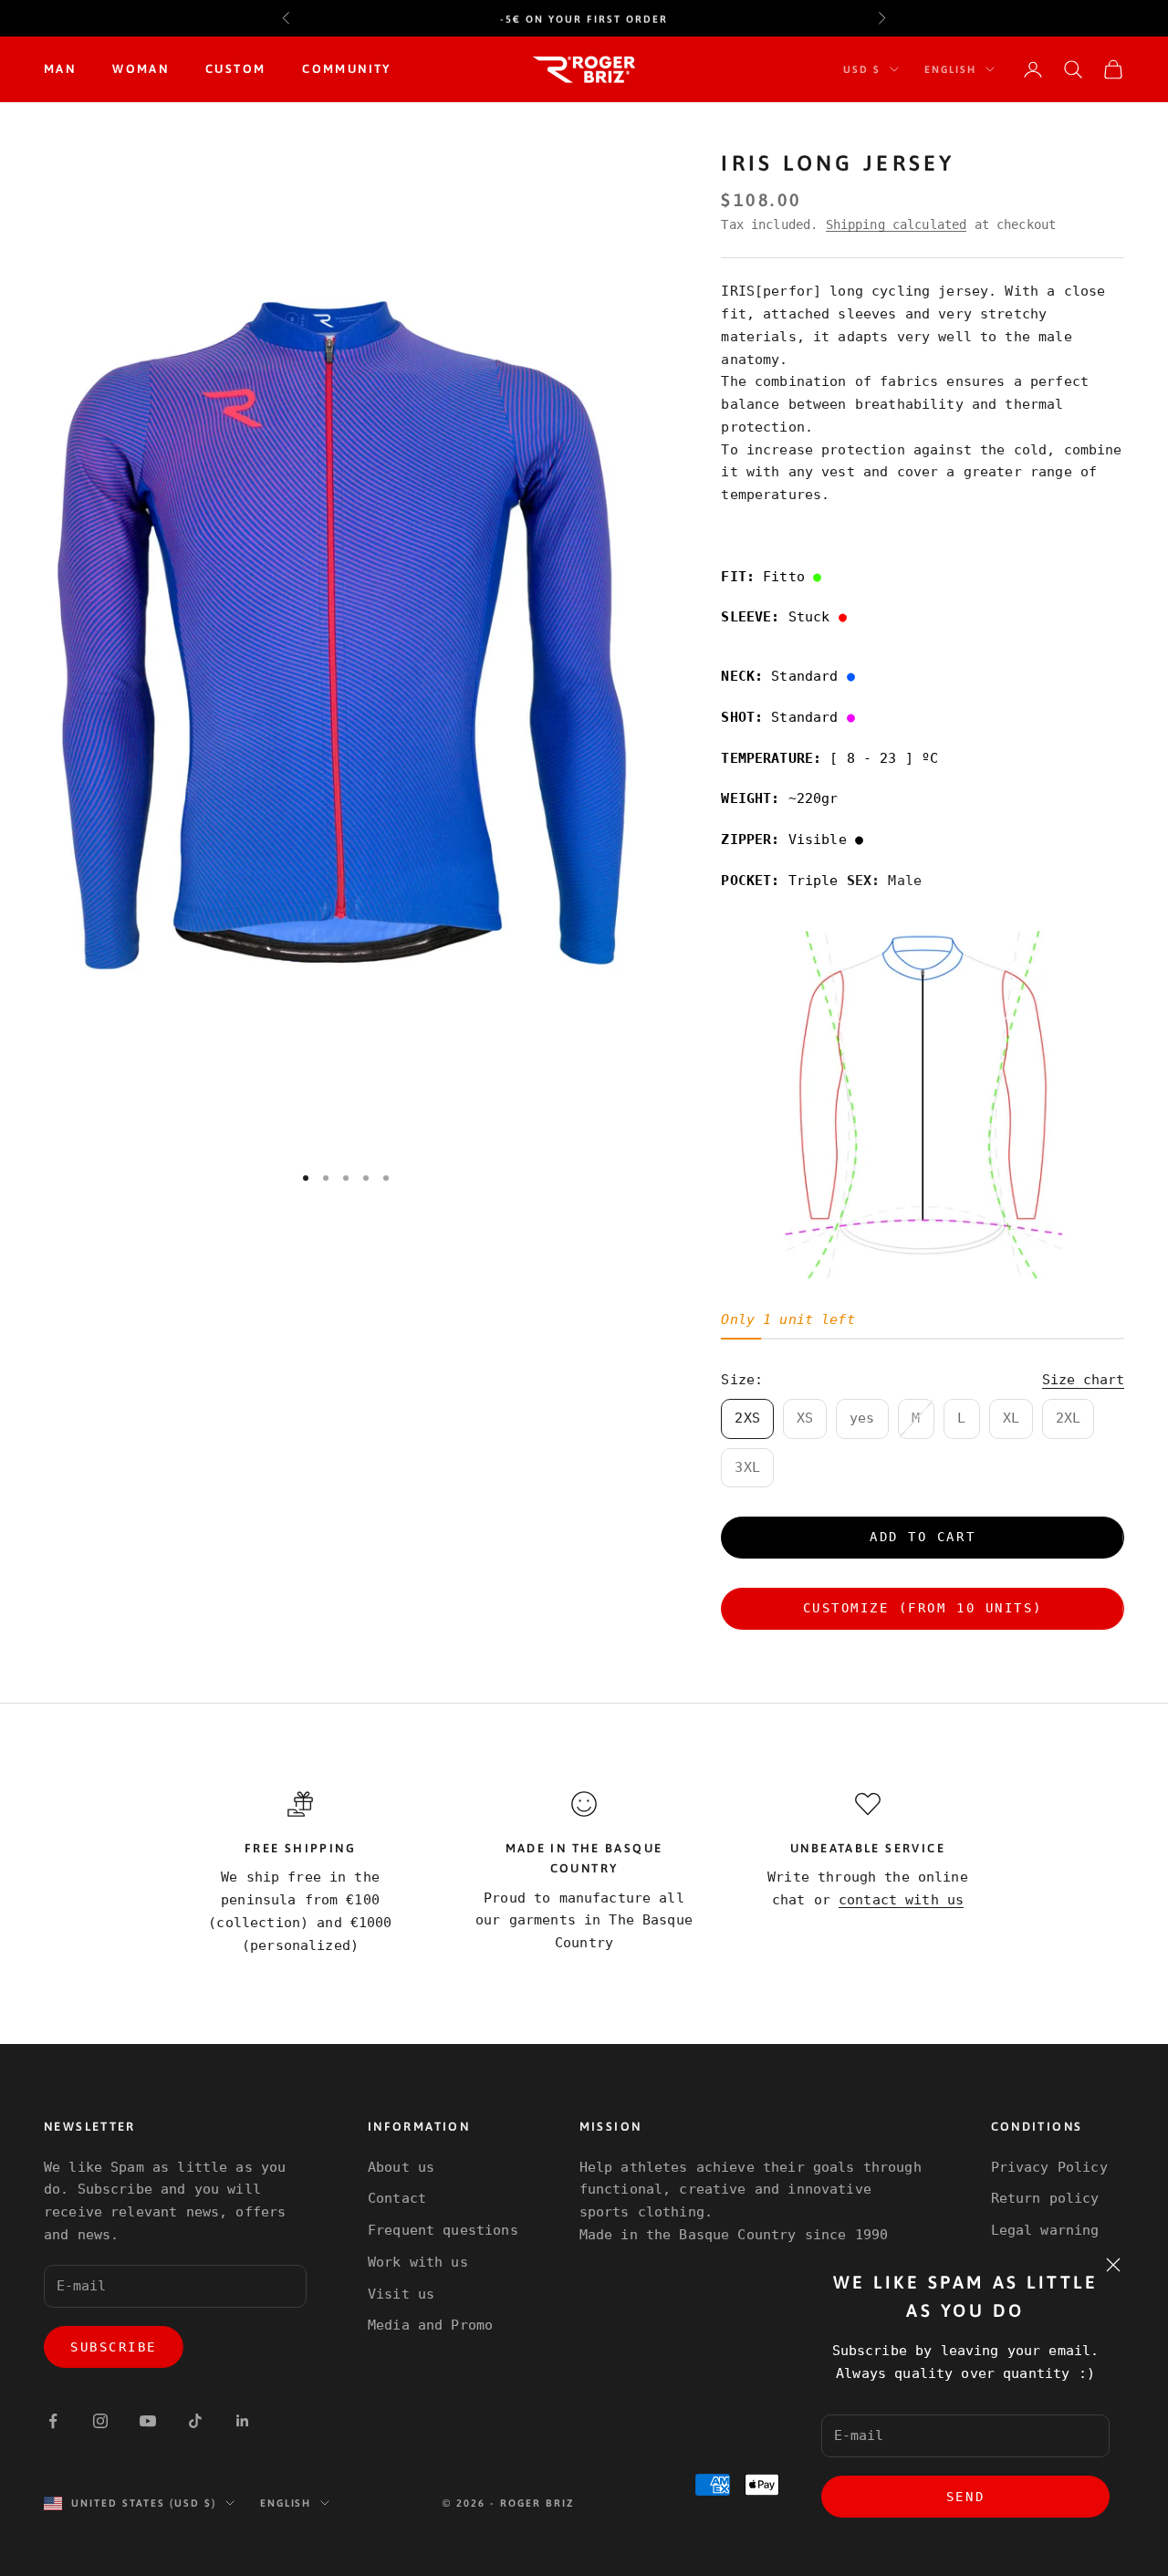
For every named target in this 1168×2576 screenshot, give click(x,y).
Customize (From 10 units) (923, 1608)
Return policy (1045, 2198)
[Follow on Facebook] (53, 2421)
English (950, 69)
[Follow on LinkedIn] (243, 2421)
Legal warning (1045, 2230)
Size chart (1083, 1380)
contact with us (901, 1900)
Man (60, 69)
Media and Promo (430, 2325)
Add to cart (923, 1537)
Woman (141, 69)
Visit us (401, 2294)
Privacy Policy (1049, 2167)
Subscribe (114, 2347)
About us (401, 2167)
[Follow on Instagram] (100, 2421)
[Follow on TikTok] (195, 2421)
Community (346, 69)
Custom (235, 69)
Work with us (418, 2262)
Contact (397, 2198)
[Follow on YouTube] (148, 2421)
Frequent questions (443, 2230)
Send (965, 2497)
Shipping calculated (897, 224)
